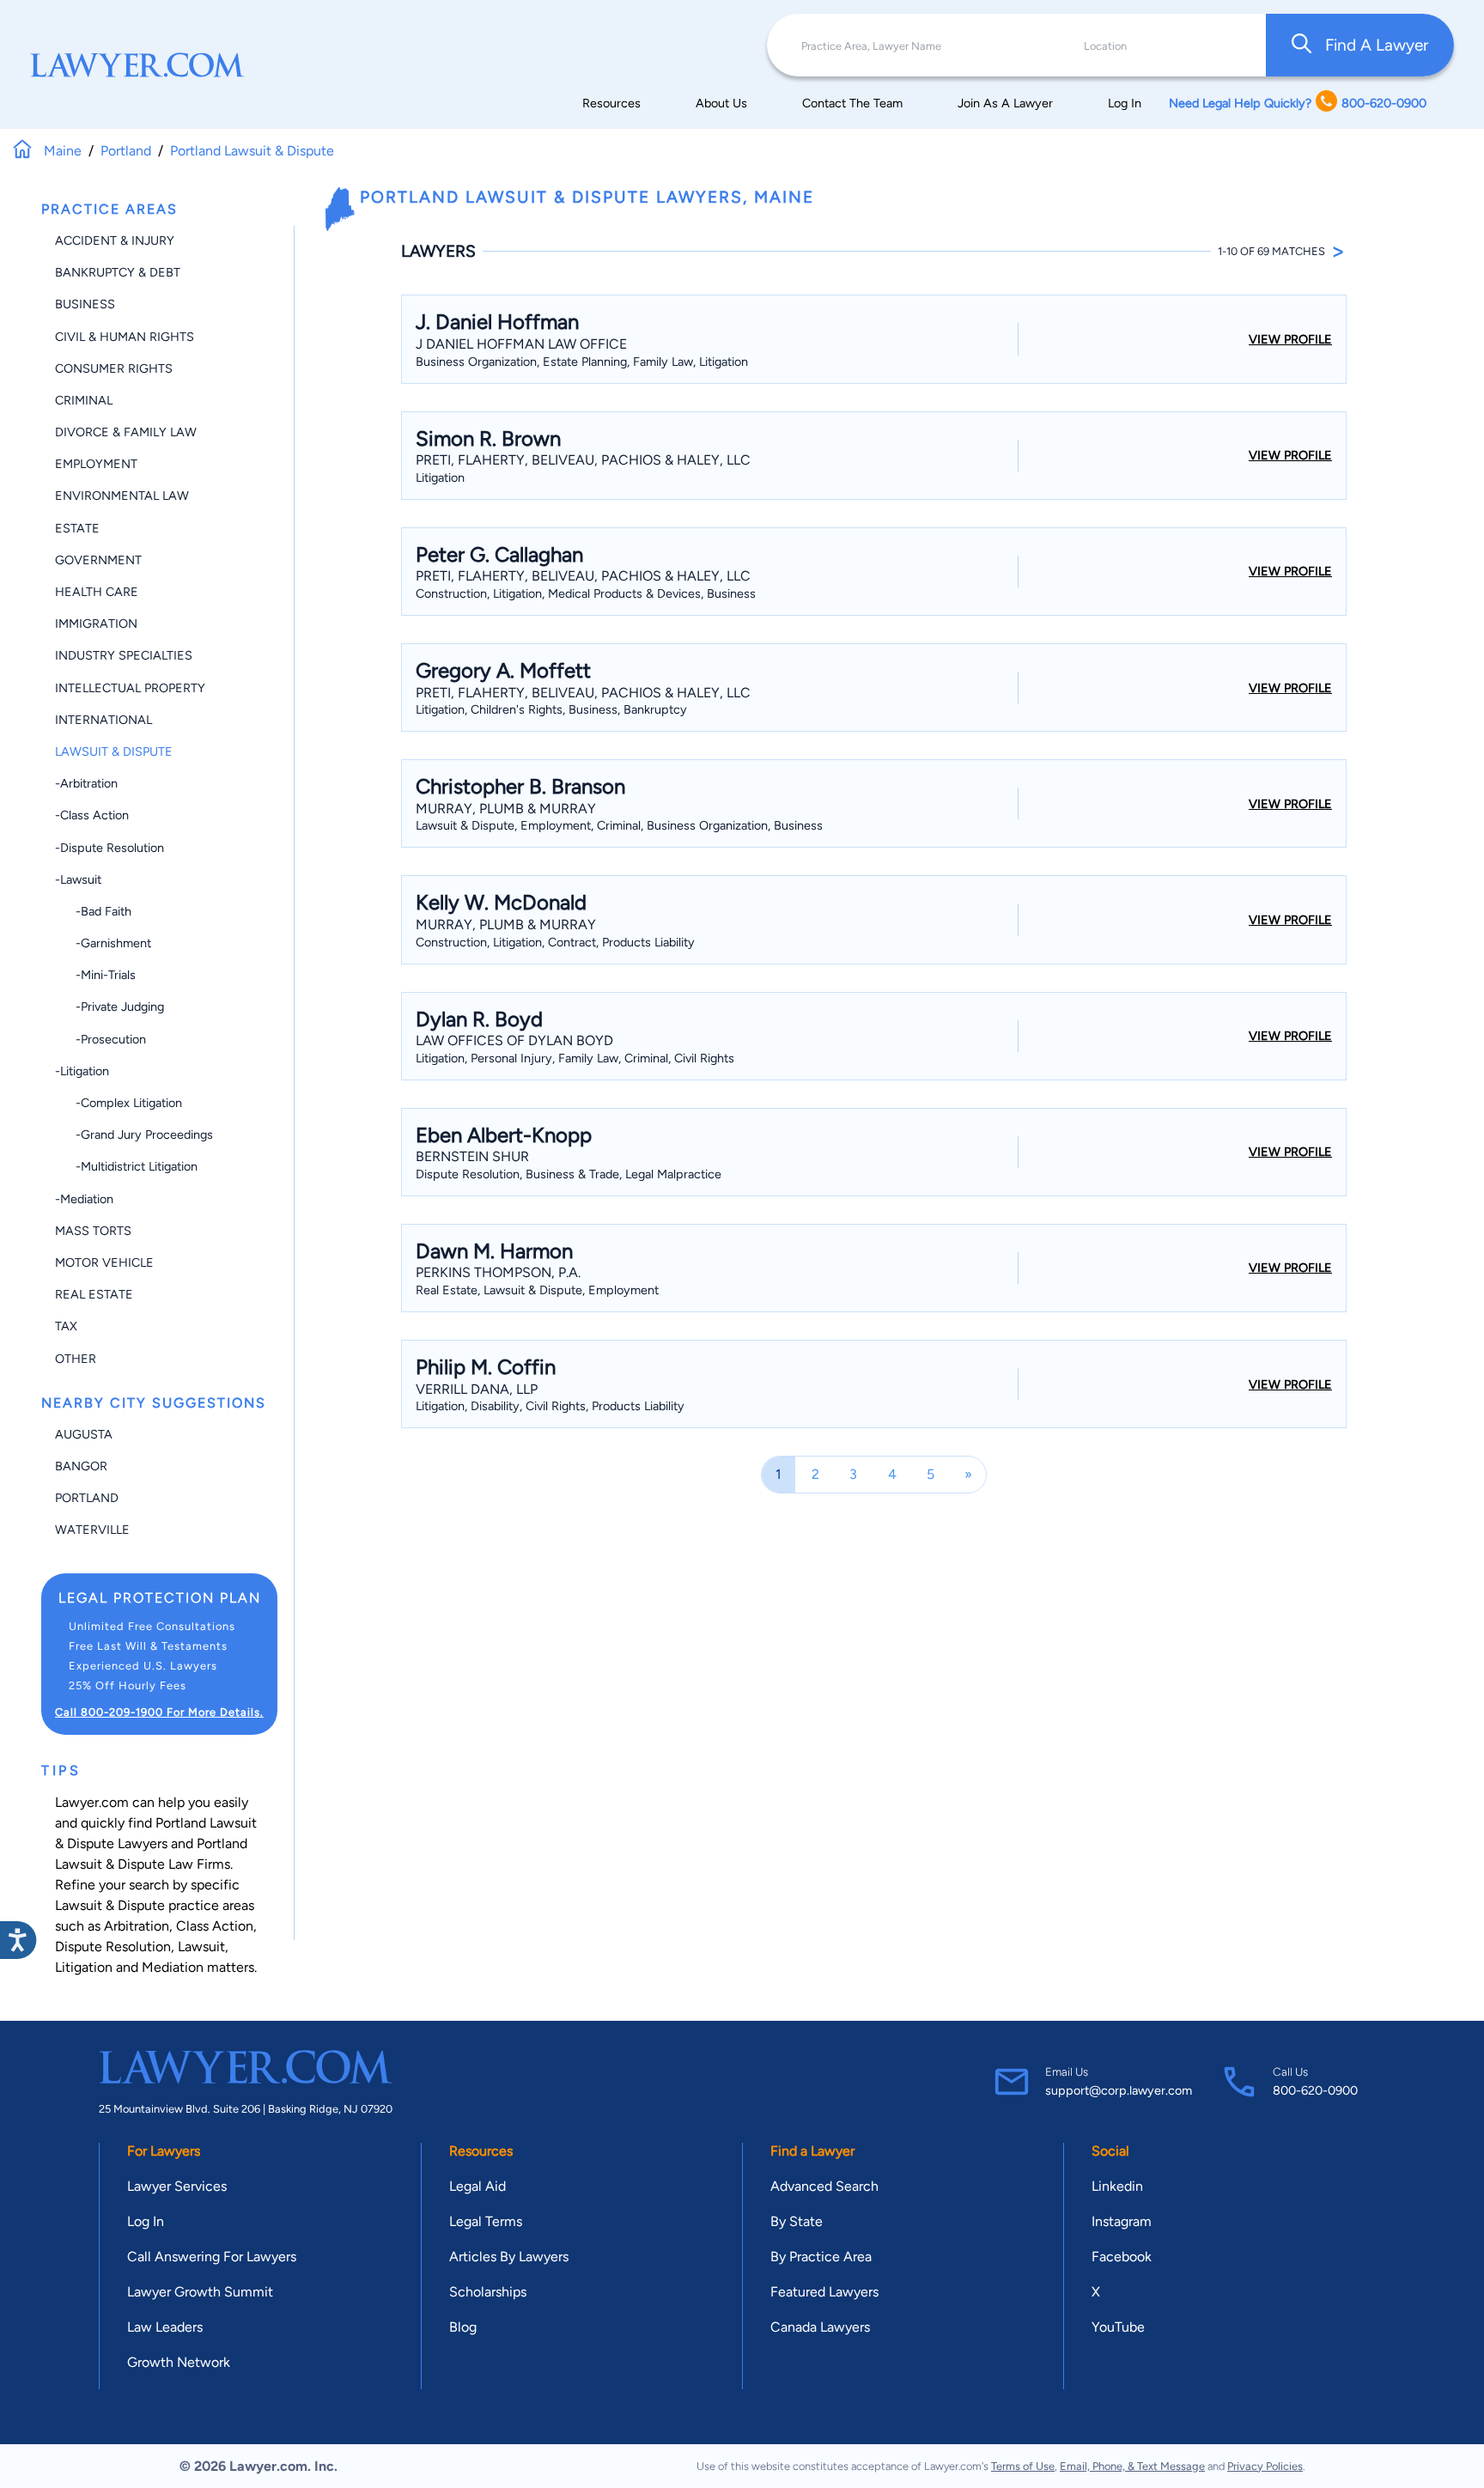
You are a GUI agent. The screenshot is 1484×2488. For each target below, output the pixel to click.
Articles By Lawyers (509, 2257)
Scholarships (488, 2292)
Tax (66, 1326)
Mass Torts (93, 1231)
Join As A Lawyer (1005, 103)
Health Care (97, 592)
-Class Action (92, 815)
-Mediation (84, 1199)
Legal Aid (477, 2186)
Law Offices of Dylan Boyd (514, 1040)
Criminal (84, 400)
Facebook (1122, 2257)
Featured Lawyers (824, 2292)
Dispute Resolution (113, 1947)
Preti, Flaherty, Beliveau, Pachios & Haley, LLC (583, 460)
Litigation (84, 1967)
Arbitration (137, 1926)
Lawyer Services (177, 2186)
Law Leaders (165, 2327)
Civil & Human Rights (125, 337)
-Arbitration (86, 783)
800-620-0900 (1315, 2090)
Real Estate (94, 1294)
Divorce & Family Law (126, 432)
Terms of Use (1023, 2466)
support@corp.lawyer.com (1119, 2090)
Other (76, 1359)
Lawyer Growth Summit (200, 2292)
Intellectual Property (130, 688)
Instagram (1122, 2221)
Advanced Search (824, 2186)
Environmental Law (122, 496)
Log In (1125, 103)
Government (98, 560)
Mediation (173, 1967)
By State (797, 2221)
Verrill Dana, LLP (477, 1389)
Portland (87, 1498)
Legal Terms (486, 2221)
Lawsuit (201, 1947)
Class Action (215, 1926)
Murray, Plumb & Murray (506, 809)
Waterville (92, 1530)
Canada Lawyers (820, 2327)
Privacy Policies (1265, 2466)
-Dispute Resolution (109, 848)
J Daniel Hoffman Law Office (521, 344)
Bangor (81, 1466)
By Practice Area (821, 2257)
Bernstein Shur (472, 1156)
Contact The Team (852, 103)
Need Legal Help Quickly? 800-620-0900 (1298, 103)
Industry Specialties (124, 655)
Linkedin (1117, 2186)
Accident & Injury (115, 240)
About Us (721, 103)
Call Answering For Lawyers (212, 2257)
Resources (611, 103)
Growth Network (179, 2362)
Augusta (84, 1434)
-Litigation (82, 1071)
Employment (96, 464)
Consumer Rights (114, 368)
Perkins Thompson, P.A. (498, 1272)
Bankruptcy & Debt (118, 272)
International (103, 720)
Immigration (96, 624)
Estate (77, 528)
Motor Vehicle (104, 1262)
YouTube (1118, 2327)
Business (85, 304)
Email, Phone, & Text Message (1132, 2466)
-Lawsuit (78, 879)
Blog (463, 2327)
